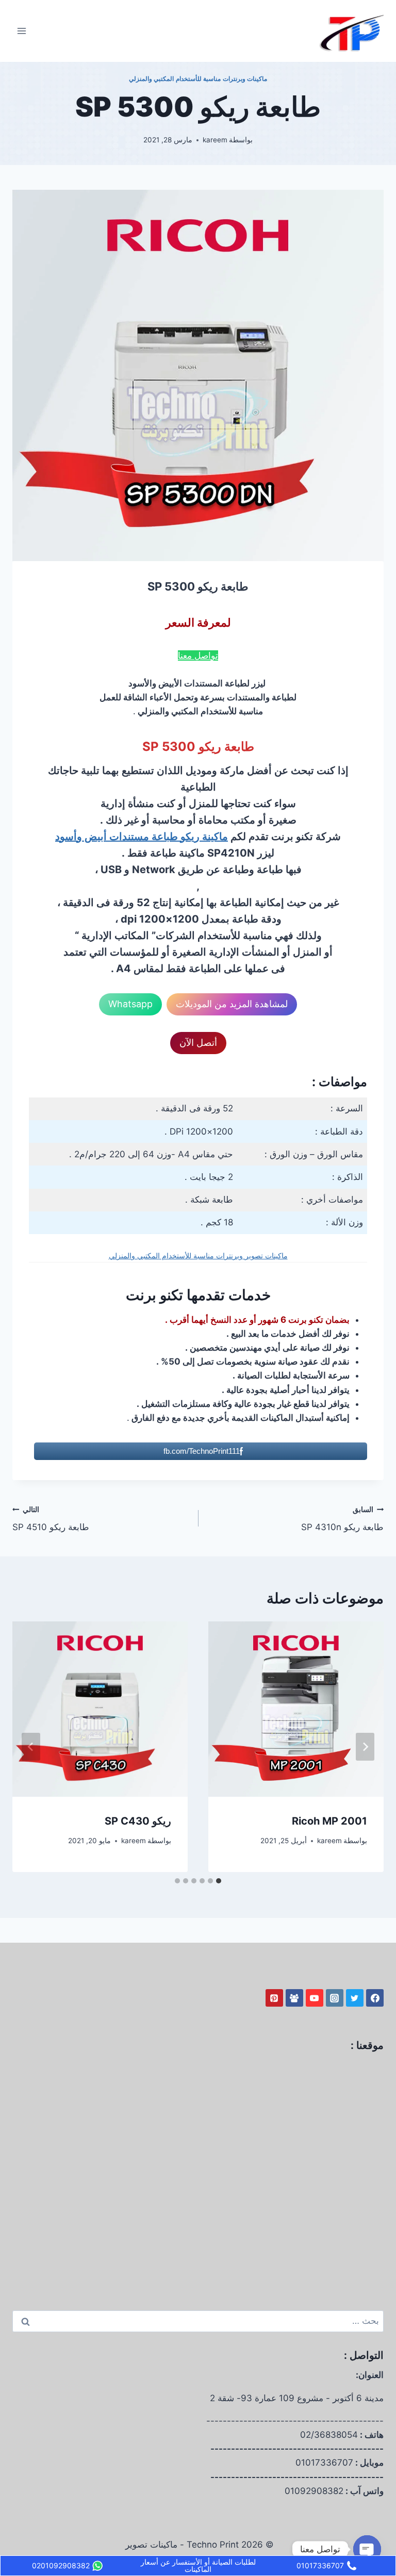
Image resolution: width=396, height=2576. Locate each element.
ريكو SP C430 (138, 1821)
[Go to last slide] (365, 1747)
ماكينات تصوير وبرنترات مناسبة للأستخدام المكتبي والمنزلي (198, 1256)
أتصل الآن (198, 1043)
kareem (215, 140)
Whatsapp (130, 1004)
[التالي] (31, 1747)
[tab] (219, 1881)
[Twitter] (355, 1998)
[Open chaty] (367, 2549)
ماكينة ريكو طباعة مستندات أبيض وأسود (142, 836)
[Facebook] (375, 1998)
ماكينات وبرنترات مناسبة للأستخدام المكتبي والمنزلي (198, 79)
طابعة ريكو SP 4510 (51, 1519)
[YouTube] (315, 1998)
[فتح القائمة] (22, 31)
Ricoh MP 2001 (329, 1821)
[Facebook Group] (294, 1998)
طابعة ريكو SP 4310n (342, 1519)
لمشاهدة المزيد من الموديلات (232, 1004)
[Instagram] (335, 1998)
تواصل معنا (198, 655)
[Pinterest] (274, 1998)
